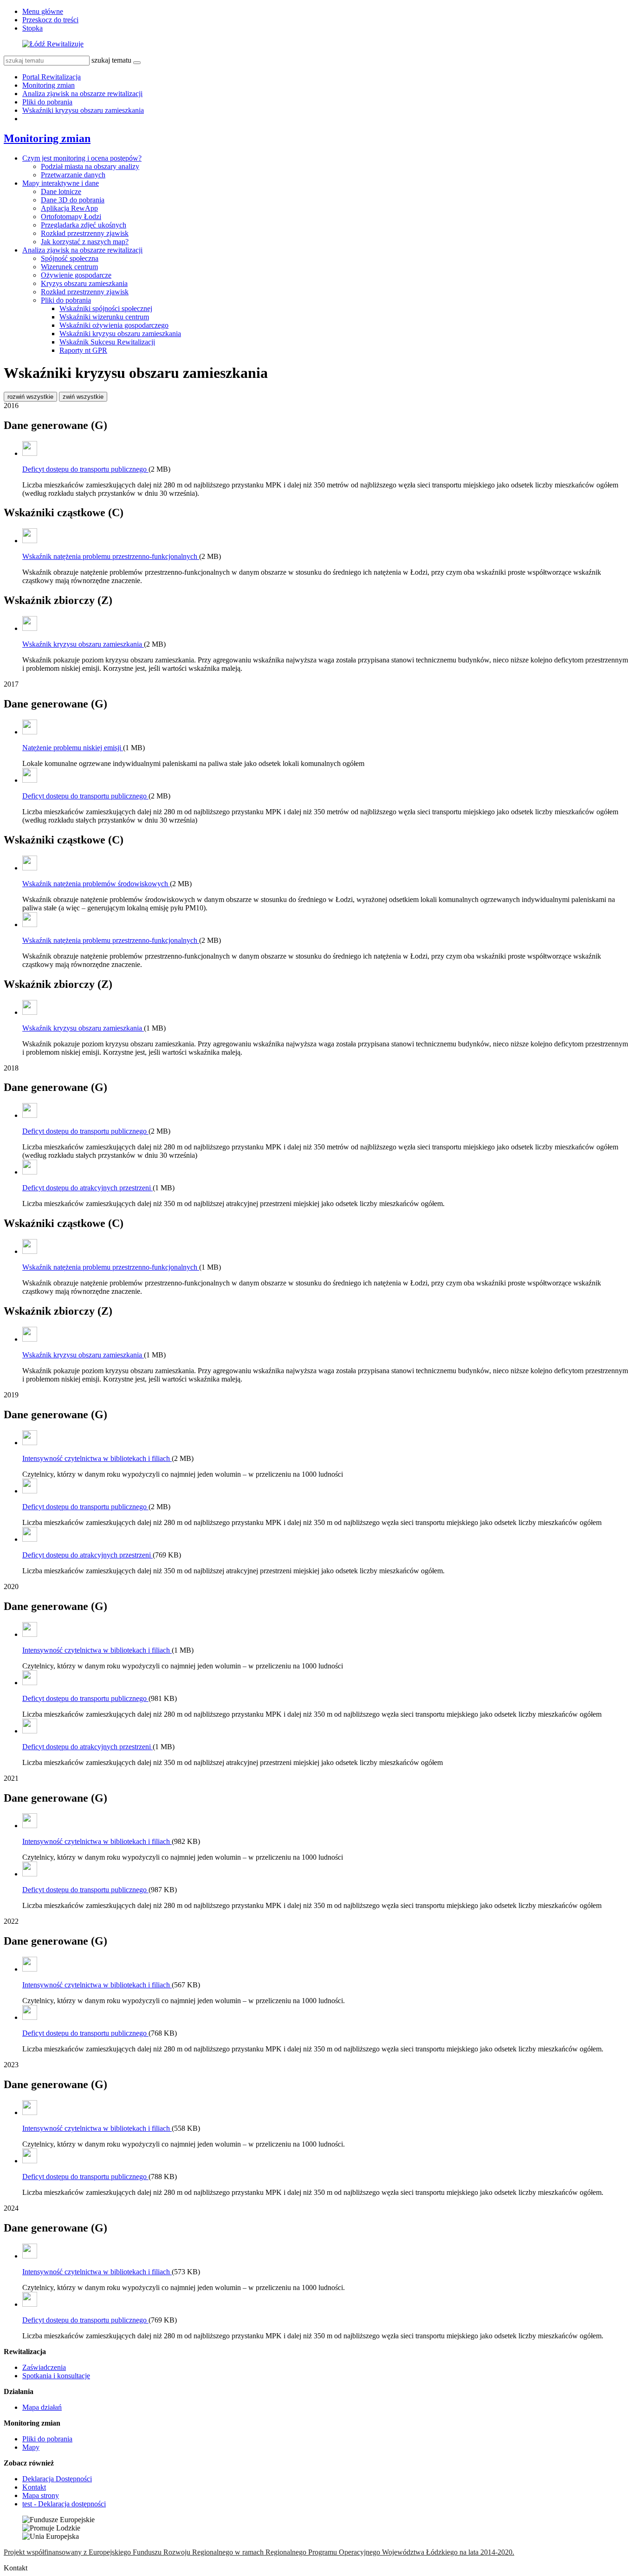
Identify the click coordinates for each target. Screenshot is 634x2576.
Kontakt (34, 2487)
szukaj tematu (111, 60)
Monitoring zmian (49, 85)
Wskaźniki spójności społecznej (106, 308)
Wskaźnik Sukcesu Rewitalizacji (107, 342)
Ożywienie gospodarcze (76, 275)
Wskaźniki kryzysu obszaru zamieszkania (83, 110)
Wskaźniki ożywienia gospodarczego (114, 325)
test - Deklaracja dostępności (64, 2504)
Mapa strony (41, 2495)
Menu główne (43, 11)
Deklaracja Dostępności (57, 2479)
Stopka (32, 28)
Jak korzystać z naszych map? (85, 242)
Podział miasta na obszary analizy (90, 166)
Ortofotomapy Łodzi (71, 217)
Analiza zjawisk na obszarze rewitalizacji (82, 94)
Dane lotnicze (61, 191)
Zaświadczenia (44, 2367)
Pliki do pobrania (47, 102)
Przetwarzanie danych (73, 175)
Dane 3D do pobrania (73, 200)
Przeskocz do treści (50, 20)
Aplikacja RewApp (69, 208)
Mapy (31, 2447)
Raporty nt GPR (83, 350)
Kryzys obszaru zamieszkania (84, 283)
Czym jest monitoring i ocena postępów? (82, 158)
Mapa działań (42, 2407)
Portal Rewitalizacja (52, 77)
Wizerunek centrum (69, 267)
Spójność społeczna (70, 258)
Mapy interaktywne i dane (61, 183)
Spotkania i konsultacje (56, 2376)
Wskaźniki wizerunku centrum (104, 317)
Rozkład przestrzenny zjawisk (85, 233)
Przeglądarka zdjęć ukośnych (84, 225)
